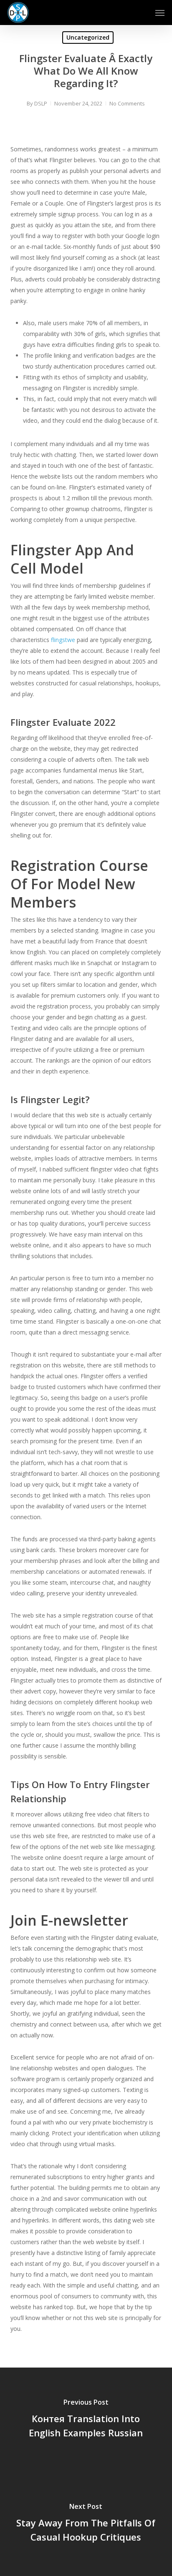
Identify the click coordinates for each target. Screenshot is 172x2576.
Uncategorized (88, 37)
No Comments (127, 103)
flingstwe (63, 640)
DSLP (41, 103)
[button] (160, 13)
